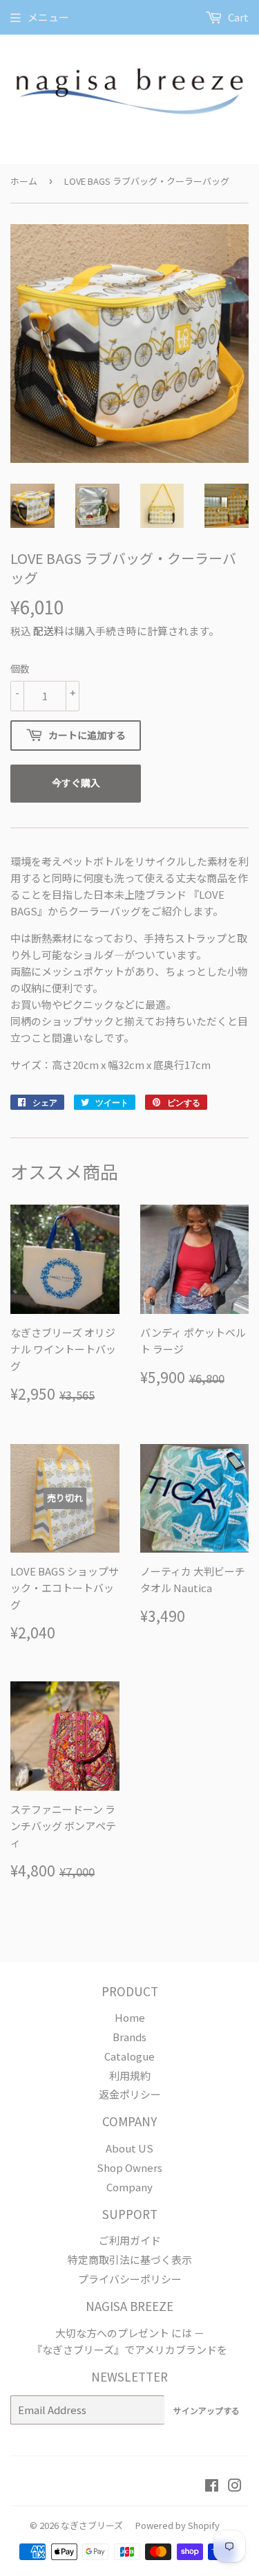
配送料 (49, 631)
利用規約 (130, 2075)
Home (130, 2017)
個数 (20, 668)
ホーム (24, 181)
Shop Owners (129, 2167)
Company (129, 2187)
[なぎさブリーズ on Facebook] (212, 2486)
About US (129, 2148)
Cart (237, 17)
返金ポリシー (130, 2094)
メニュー (48, 17)
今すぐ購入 (76, 783)
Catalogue (129, 2056)
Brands (129, 2037)
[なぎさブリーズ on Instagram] (235, 2486)
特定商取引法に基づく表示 (130, 2259)
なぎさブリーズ (92, 2525)
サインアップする (207, 2410)
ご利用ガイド (130, 2240)
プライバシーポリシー (130, 2279)
